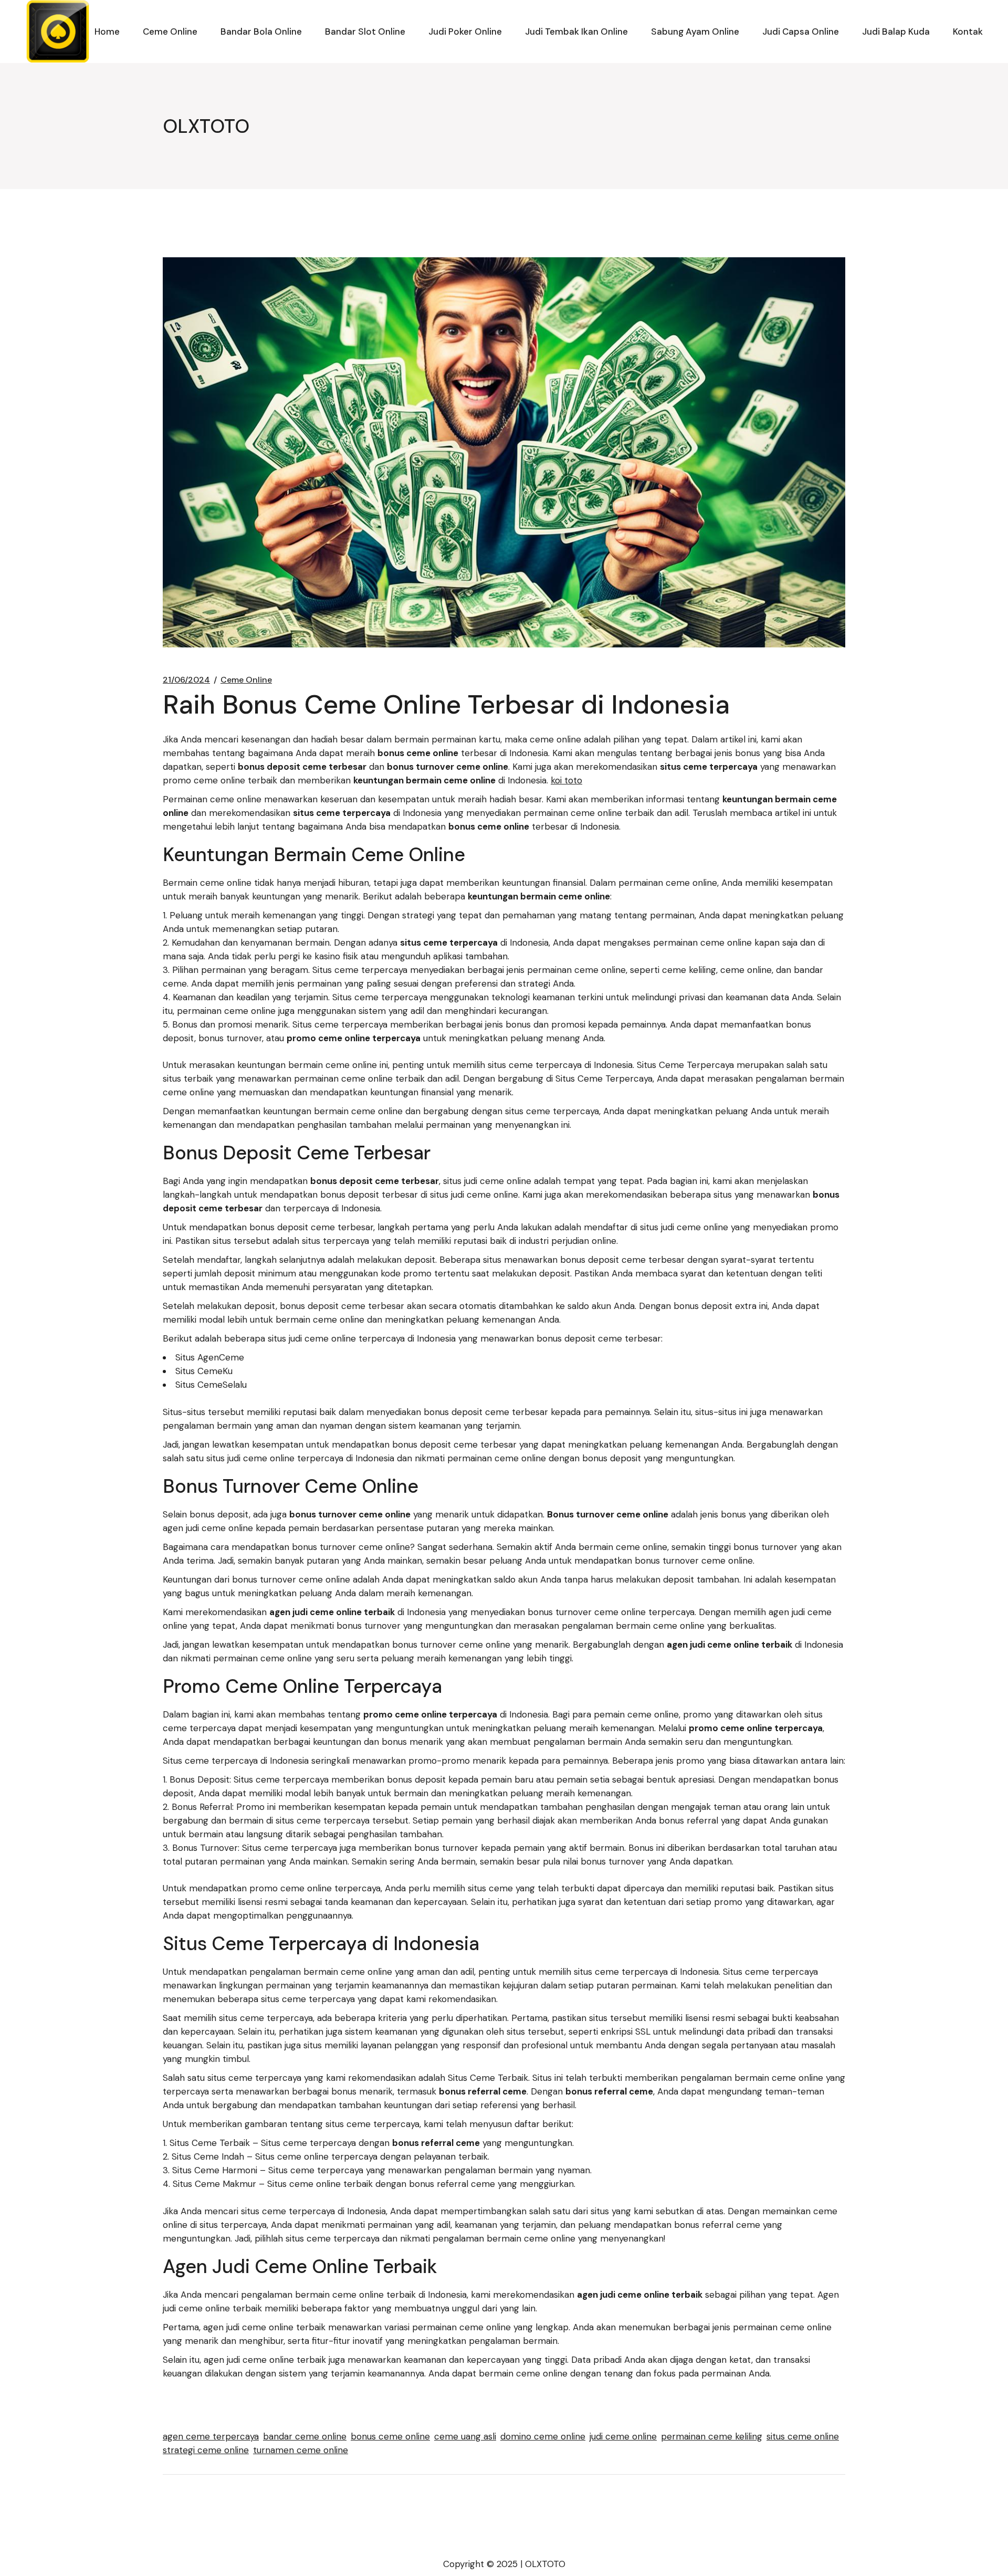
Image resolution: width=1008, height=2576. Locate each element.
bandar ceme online (305, 2436)
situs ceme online (803, 2436)
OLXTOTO (545, 2564)
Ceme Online (246, 680)
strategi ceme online (206, 2450)
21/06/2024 (186, 680)
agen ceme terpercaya (211, 2436)
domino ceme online (543, 2436)
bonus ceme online (390, 2436)
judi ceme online (623, 2436)
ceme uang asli (465, 2436)
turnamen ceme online (301, 2450)
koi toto (566, 780)
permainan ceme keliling (712, 2436)
